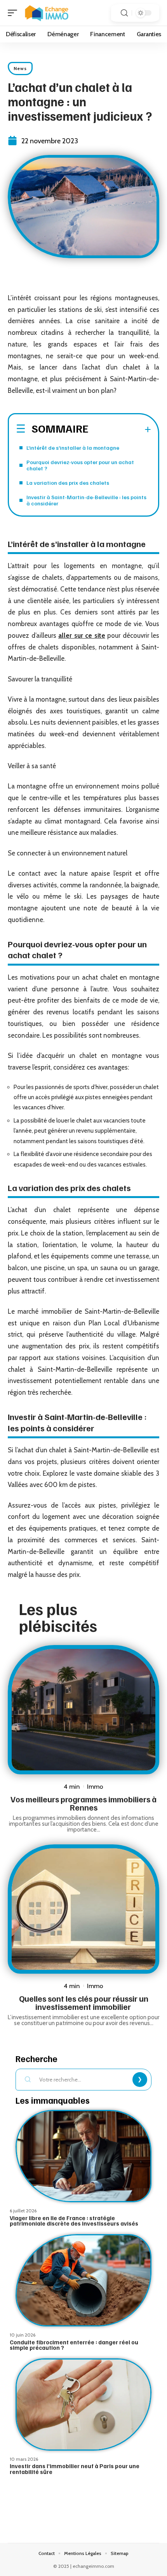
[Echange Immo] (47, 13)
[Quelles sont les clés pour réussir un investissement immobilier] (83, 1909)
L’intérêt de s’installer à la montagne (73, 448)
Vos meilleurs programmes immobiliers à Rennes (83, 1803)
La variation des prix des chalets (68, 483)
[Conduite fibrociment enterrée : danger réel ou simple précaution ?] (83, 2280)
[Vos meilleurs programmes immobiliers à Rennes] (83, 1710)
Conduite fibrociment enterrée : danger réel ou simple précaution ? (74, 2345)
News (20, 68)
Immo (95, 1786)
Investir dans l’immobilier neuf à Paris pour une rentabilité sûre (75, 2469)
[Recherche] (124, 13)
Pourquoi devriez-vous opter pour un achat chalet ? (80, 465)
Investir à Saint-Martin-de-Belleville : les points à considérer (86, 500)
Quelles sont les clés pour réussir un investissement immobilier (84, 2002)
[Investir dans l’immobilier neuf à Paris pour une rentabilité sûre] (83, 2404)
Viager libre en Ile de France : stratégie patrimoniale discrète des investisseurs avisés (74, 2221)
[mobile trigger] (14, 13)
